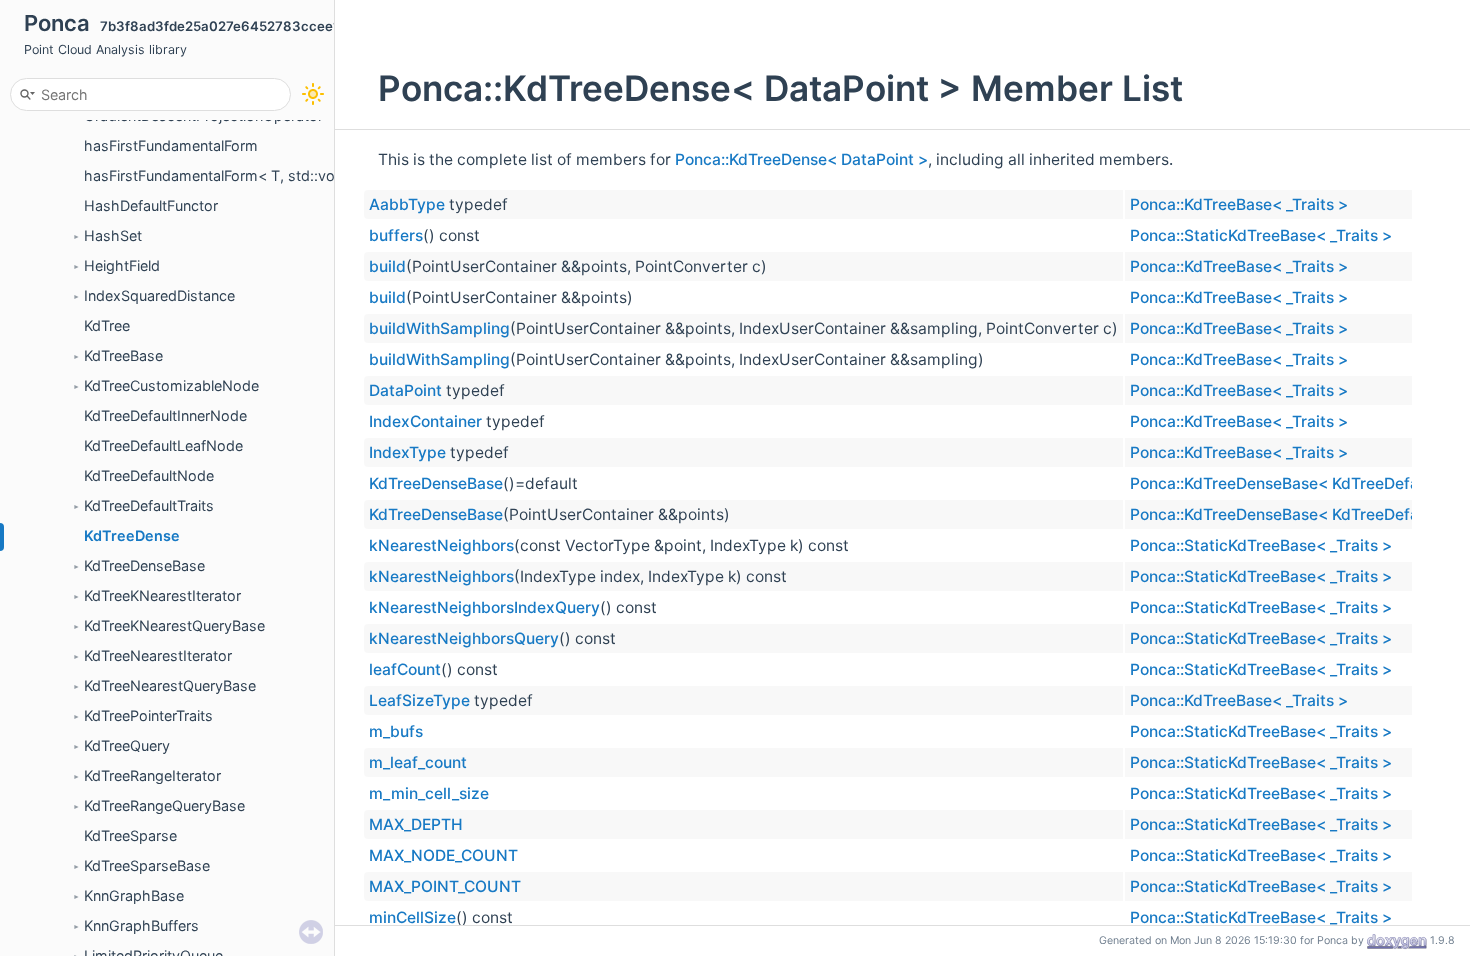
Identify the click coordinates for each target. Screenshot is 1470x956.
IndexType (407, 452)
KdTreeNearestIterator (158, 655)
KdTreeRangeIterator (152, 775)
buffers (396, 235)
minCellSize (412, 917)
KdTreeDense (132, 535)
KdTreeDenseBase (144, 565)
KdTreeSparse (130, 835)
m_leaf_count (418, 762)
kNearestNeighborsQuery (464, 638)
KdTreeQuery (127, 745)
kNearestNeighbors (441, 545)
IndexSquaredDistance (159, 295)
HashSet (113, 235)
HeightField (122, 265)
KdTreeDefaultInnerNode (165, 415)
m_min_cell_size (429, 793)
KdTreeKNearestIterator (162, 595)
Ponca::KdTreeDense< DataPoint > (801, 159)
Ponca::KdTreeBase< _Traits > (1239, 204)
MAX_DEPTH (416, 824)
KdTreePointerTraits (148, 715)
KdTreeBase (123, 355)
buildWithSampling (439, 328)
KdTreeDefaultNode (149, 475)
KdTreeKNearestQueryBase (174, 625)
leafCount (405, 669)
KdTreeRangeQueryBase (164, 805)
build (387, 266)
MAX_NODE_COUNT (443, 855)
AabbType (407, 204)
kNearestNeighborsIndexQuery (484, 607)
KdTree (107, 325)
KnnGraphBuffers (141, 925)
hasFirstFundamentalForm (171, 145)
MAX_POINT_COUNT (445, 886)
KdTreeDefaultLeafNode (163, 445)
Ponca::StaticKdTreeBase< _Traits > (1261, 235)
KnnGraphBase (134, 895)
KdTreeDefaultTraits (149, 505)
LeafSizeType (419, 700)
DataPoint (405, 390)
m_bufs (396, 731)
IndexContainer (425, 421)
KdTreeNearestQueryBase (170, 685)
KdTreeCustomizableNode (171, 385)
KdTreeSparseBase (147, 865)
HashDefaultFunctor (151, 205)
